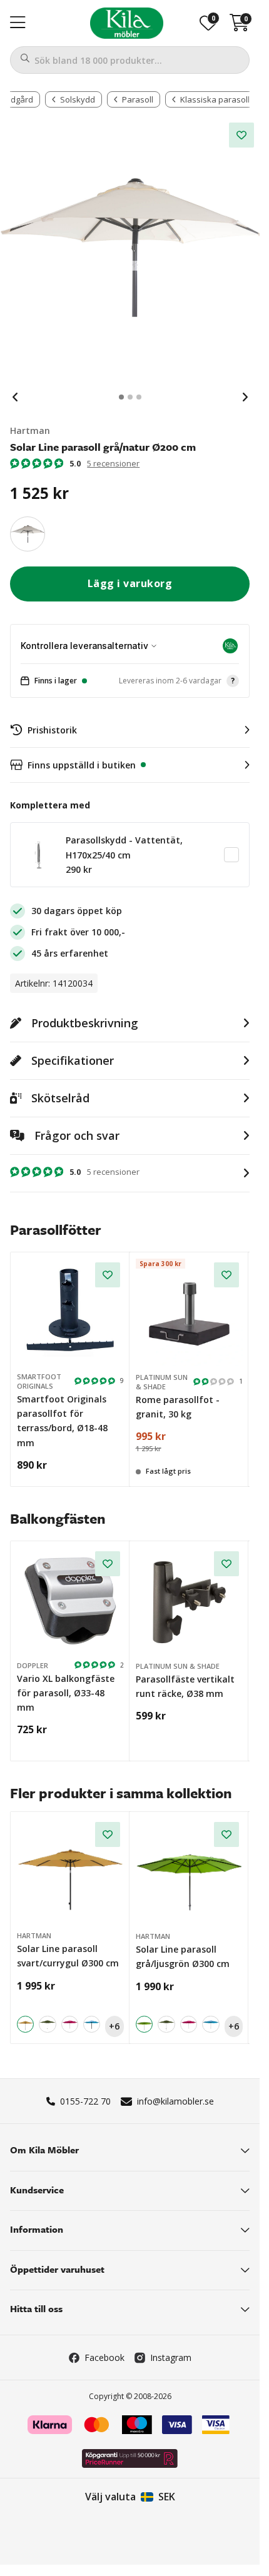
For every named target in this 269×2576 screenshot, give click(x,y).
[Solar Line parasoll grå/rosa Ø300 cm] (70, 2024)
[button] (130, 681)
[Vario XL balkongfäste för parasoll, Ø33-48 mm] (70, 1601)
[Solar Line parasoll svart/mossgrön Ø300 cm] (47, 2024)
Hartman (30, 430)
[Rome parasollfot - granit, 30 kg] (190, 1312)
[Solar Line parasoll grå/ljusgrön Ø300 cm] (190, 1872)
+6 (114, 2026)
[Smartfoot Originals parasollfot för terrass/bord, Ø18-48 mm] (70, 1312)
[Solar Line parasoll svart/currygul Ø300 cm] (70, 1872)
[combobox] (130, 60)
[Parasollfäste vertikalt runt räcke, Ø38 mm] (190, 1601)
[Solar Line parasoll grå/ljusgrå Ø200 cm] (28, 534)
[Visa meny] (18, 23)
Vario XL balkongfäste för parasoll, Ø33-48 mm (66, 1693)
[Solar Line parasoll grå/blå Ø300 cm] (92, 2024)
